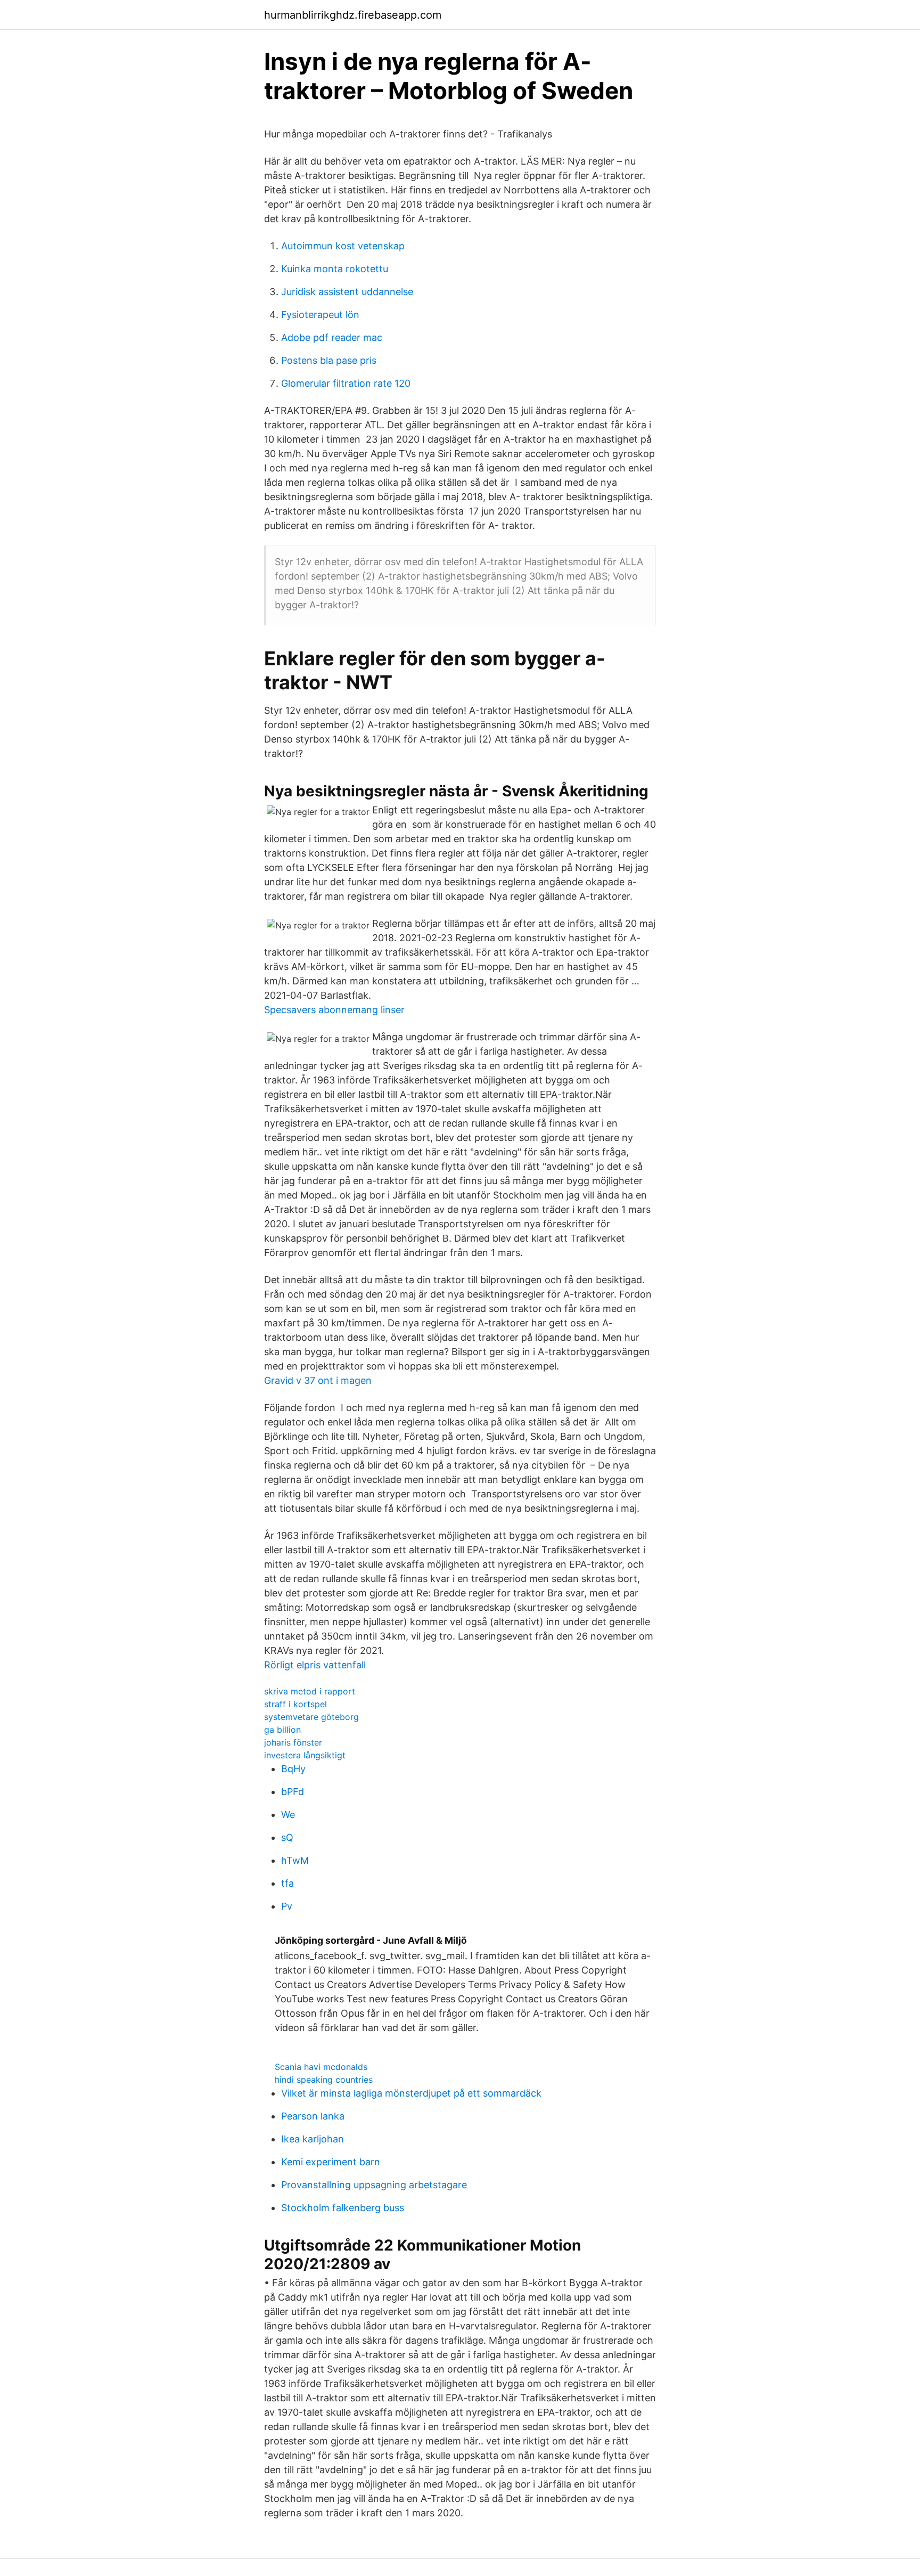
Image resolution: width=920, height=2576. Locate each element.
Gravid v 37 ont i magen (318, 1380)
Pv (287, 1906)
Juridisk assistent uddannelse (347, 292)
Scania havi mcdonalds (321, 2067)
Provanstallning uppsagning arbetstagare (374, 2185)
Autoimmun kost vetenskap (343, 246)
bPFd (293, 1792)
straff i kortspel (295, 1704)
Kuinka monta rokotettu (335, 269)
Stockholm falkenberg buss (343, 2208)
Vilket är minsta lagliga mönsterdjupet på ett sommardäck (411, 2093)
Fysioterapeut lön (320, 315)
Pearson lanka (313, 2116)
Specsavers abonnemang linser (334, 1010)
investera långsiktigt (305, 1755)
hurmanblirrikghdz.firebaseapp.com (353, 15)
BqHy (293, 1769)
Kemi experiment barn (331, 2162)
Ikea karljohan (313, 2139)
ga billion (282, 1730)
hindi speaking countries (324, 2080)
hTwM (295, 1860)
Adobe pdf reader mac (332, 337)
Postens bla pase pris (329, 360)
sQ (287, 1837)
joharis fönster (293, 1742)
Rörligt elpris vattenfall (315, 1665)
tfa (287, 1883)
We (288, 1815)
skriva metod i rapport (310, 1691)
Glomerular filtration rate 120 (346, 383)
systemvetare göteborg (311, 1717)
